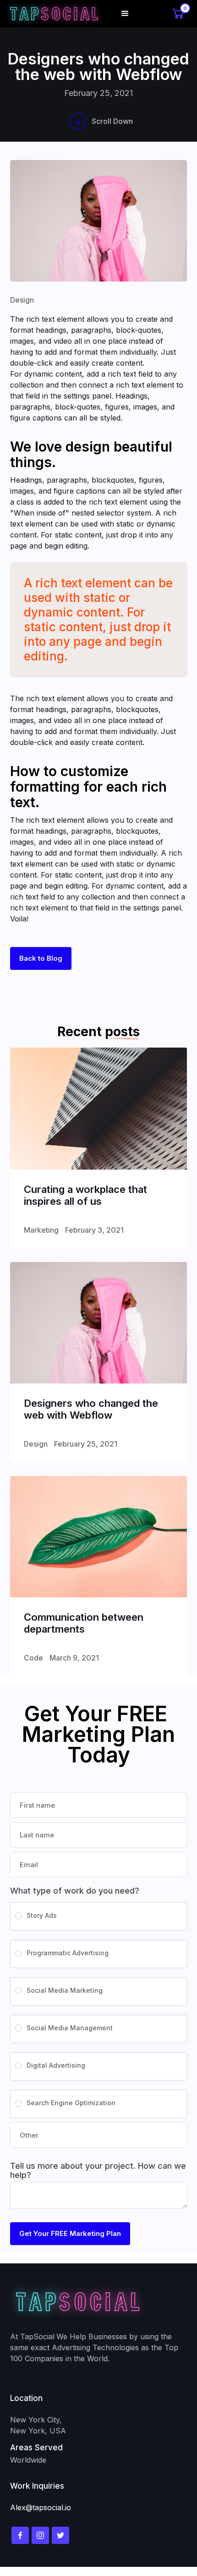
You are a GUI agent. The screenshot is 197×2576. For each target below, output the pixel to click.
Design (22, 300)
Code (33, 1658)
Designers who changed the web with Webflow (91, 1409)
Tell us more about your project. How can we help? (98, 2171)
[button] (125, 14)
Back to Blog (41, 958)
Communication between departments (84, 1623)
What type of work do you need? (75, 1891)
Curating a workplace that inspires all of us (85, 1195)
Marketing (41, 1230)
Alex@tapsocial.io (41, 2507)
